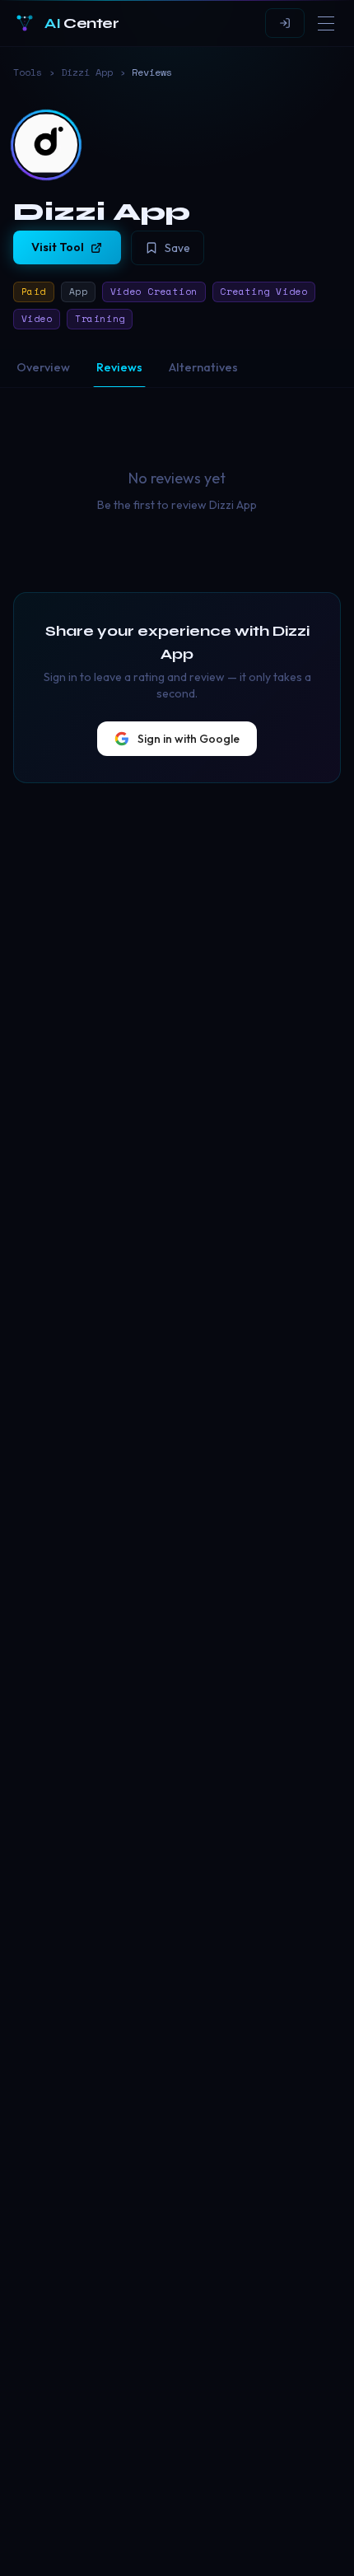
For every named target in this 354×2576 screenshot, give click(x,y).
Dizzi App (87, 72)
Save (177, 248)
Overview (43, 367)
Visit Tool (58, 247)
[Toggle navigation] (326, 23)
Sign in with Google (189, 739)
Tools (28, 72)
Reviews (119, 367)
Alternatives (203, 367)
